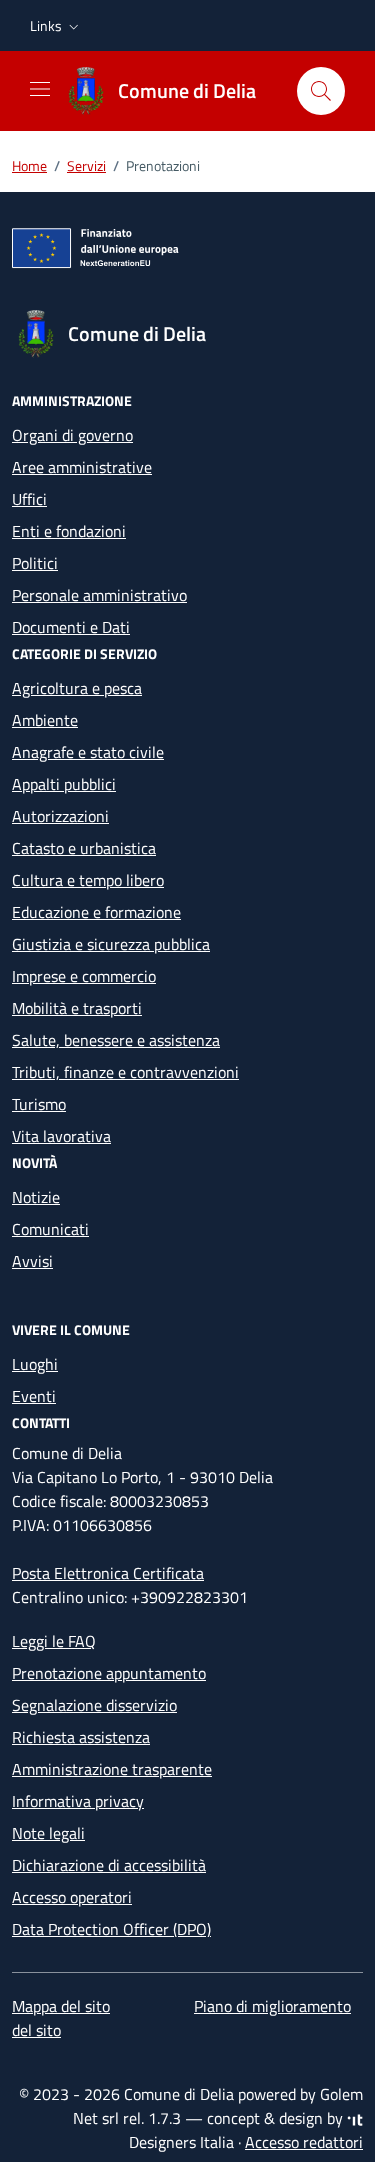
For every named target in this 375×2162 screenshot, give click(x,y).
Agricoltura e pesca (77, 688)
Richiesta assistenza (81, 1737)
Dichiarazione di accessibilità (109, 1865)
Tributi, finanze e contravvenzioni (125, 1072)
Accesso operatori (72, 1897)
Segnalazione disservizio (94, 1705)
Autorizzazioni (60, 816)
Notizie (36, 1197)
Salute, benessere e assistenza (116, 1040)
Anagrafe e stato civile (88, 752)
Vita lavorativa (61, 1136)
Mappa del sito (61, 2006)
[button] (56, 26)
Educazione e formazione (96, 912)
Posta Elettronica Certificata (108, 1573)
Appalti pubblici (64, 784)
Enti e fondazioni (69, 531)
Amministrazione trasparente (112, 1769)
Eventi (34, 1396)
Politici (35, 563)
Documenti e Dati (71, 627)
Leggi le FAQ (54, 1641)
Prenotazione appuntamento (109, 1673)
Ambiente (45, 720)
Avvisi (32, 1261)
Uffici (29, 499)
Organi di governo (72, 435)
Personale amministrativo (99, 595)
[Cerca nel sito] (321, 91)
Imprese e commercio (84, 976)
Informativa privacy (78, 1801)
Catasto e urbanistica (84, 848)
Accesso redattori (304, 2142)
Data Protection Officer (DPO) (111, 1929)
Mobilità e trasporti (77, 1008)
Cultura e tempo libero (88, 880)
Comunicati (50, 1229)
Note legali (48, 1833)
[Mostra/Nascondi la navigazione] (40, 89)
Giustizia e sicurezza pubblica (111, 944)
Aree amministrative (82, 467)
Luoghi (35, 1364)
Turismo (39, 1104)
